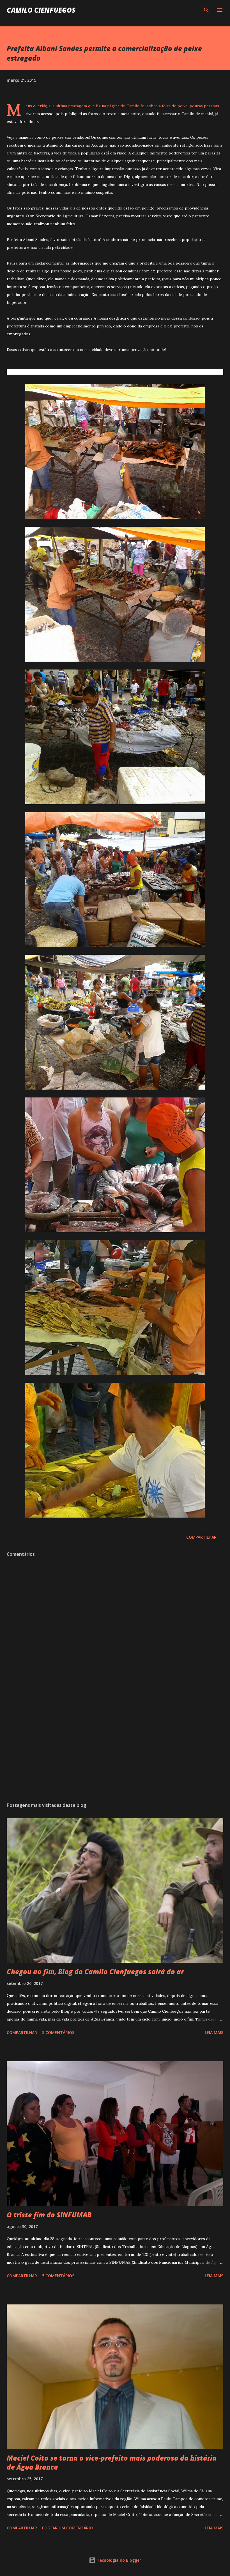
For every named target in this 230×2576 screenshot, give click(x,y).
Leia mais (214, 2032)
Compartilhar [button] (201, 1537)
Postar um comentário (67, 2528)
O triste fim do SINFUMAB (49, 2215)
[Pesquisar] (206, 10)
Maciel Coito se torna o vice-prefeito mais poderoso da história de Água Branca (112, 2462)
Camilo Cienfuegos (41, 10)
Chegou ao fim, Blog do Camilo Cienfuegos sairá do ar (95, 1972)
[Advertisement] (115, 1745)
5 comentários (58, 2032)
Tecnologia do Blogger (118, 2560)
